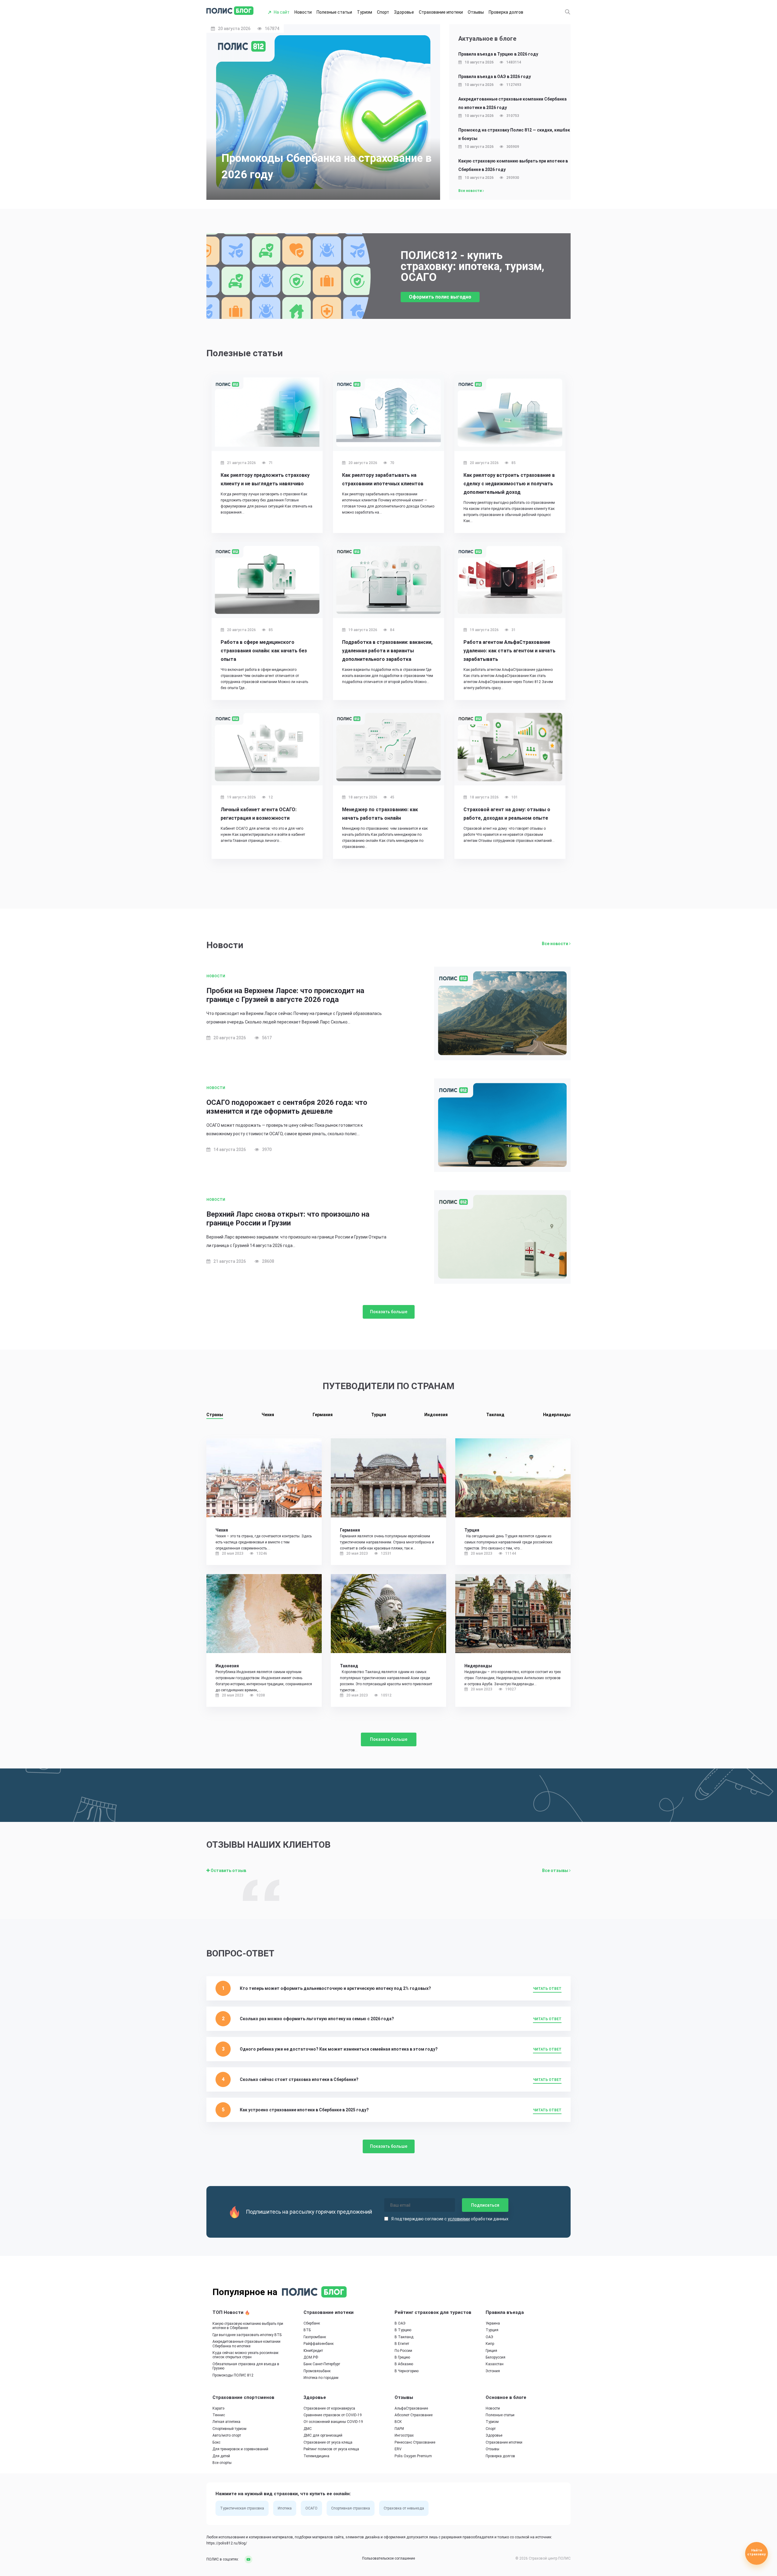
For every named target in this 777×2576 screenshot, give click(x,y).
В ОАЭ (400, 2323)
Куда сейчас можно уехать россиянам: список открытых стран (246, 2355)
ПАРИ (399, 2429)
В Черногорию (407, 2371)
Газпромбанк (315, 2337)
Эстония (493, 2371)
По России (403, 2351)
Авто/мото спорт (227, 2436)
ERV (398, 2449)
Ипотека (285, 2509)
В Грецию (402, 2357)
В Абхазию (404, 2364)
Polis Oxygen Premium (413, 2456)
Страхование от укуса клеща (328, 2442)
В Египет (402, 2344)
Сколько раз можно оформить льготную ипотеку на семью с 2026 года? (317, 2019)
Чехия (268, 1415)
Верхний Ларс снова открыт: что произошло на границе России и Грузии (288, 1219)
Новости (303, 12)
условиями (459, 2219)
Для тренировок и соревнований (240, 2449)
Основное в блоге (506, 2397)
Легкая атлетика (226, 2422)
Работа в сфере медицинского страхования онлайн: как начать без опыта (264, 651)
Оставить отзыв (228, 1871)
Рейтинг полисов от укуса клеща (331, 2449)
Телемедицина (316, 2456)
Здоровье (404, 12)
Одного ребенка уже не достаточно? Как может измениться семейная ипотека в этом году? (339, 2049)
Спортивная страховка (351, 2509)
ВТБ (307, 2330)
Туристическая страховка (242, 2509)
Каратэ (219, 2408)
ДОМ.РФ (311, 2357)
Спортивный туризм (229, 2429)
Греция (491, 2351)
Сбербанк (312, 2323)
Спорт (383, 12)
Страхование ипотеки (441, 12)
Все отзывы (556, 1871)
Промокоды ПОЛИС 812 (233, 2375)
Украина (493, 2323)
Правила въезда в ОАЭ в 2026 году (495, 77)
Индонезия (436, 1415)
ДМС (308, 2429)
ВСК (398, 2422)
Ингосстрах (404, 2436)
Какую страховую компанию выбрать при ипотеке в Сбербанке (248, 2326)
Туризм (365, 12)
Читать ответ (547, 1989)
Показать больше (389, 1312)
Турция (379, 1415)
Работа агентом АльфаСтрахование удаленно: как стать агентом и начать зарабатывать (509, 651)
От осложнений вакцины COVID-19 (333, 2422)
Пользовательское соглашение (388, 2559)
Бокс (216, 2442)
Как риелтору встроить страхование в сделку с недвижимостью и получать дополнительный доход (509, 484)
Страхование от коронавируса (329, 2408)
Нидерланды (557, 1415)
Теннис (219, 2415)
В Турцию (403, 2330)
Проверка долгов (506, 12)
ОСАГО (311, 2509)
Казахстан (495, 2364)
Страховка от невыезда (404, 2509)
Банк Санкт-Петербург (322, 2364)
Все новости (470, 191)
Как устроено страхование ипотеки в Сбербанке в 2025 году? (304, 2110)
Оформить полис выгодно (440, 297)
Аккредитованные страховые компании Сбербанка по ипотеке (246, 2344)
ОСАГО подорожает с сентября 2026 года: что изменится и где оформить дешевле (287, 1107)
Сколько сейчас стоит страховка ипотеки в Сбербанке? (299, 2079)
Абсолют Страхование (414, 2415)
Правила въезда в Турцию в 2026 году (498, 54)
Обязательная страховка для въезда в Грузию (246, 2366)
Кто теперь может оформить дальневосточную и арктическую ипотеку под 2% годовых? (335, 1988)
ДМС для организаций (323, 2436)
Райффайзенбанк (319, 2344)
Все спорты (222, 2463)
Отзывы (476, 12)
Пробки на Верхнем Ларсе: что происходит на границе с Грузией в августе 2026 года (285, 995)
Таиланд (495, 1415)
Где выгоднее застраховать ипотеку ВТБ (247, 2335)
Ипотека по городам (321, 2378)
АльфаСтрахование (411, 2408)
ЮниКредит (313, 2351)
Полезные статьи (334, 12)
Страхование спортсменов (243, 2397)
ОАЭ (489, 2337)
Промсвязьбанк (317, 2371)
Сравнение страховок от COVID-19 (333, 2415)
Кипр (490, 2344)
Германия (323, 1415)
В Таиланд (404, 2337)
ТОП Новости (229, 2312)
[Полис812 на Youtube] (246, 2559)
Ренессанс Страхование (415, 2442)
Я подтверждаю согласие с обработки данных (450, 2219)
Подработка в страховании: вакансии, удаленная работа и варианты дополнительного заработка (387, 651)
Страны (215, 1415)
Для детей (221, 2456)
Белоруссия (495, 2357)
